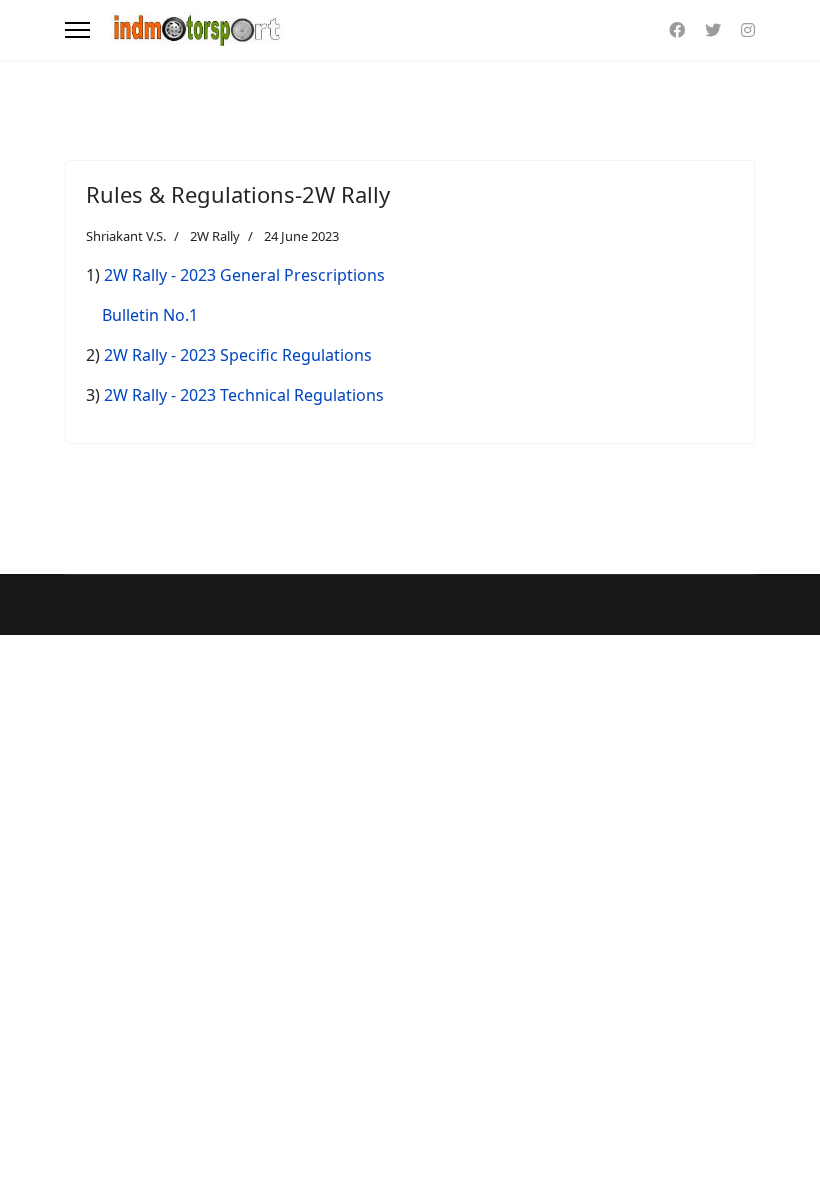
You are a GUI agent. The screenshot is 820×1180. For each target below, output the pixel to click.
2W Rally (215, 236)
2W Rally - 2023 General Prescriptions (244, 275)
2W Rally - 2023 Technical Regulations (244, 395)
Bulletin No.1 (150, 315)
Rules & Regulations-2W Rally (238, 194)
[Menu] (77, 30)
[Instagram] (748, 30)
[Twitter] (713, 30)
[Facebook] (677, 30)
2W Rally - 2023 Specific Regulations (238, 355)
